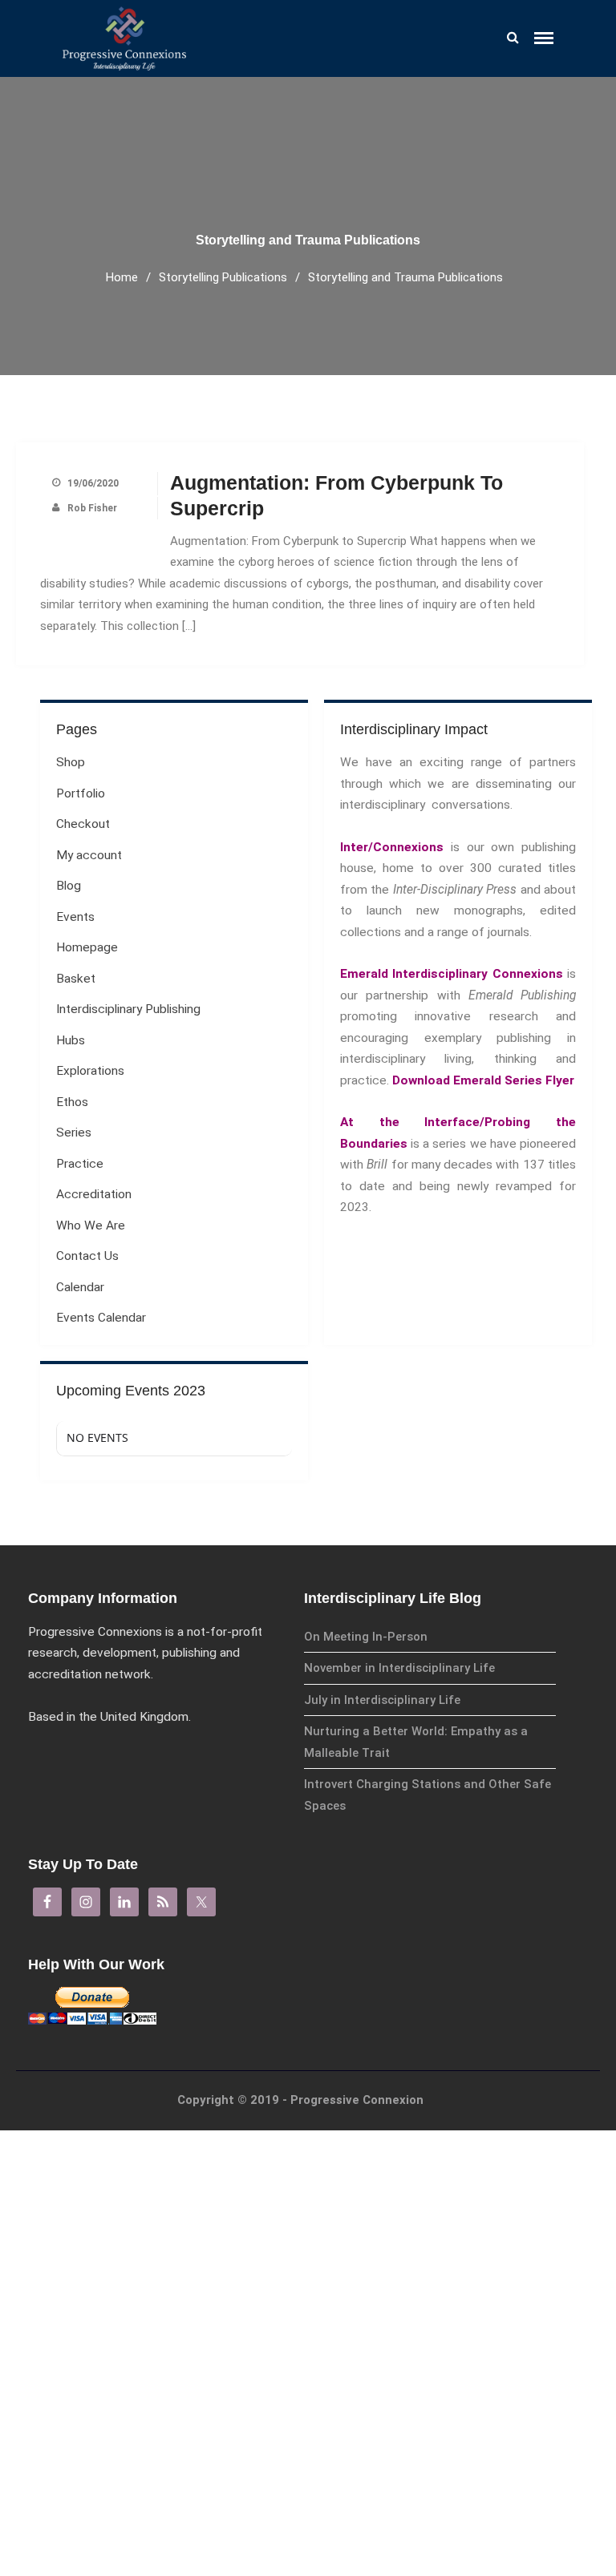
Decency (462, 2335)
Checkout (83, 824)
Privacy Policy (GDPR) (491, 2519)
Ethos (462, 2443)
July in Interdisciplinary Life (382, 1700)
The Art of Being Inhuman (501, 2289)
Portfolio (81, 793)
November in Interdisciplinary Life (399, 1668)
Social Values (473, 2244)
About (462, 2494)
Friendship (466, 2175)
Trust (456, 2221)
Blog (69, 886)
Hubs (71, 1040)
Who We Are (91, 1225)
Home (122, 277)
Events (75, 917)
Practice (470, 2360)
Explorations (483, 2415)
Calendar (80, 1287)
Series (74, 1133)
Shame (459, 2198)
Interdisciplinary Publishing (128, 1009)
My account (89, 855)
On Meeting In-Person (366, 1637)
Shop (71, 762)
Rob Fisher (92, 508)
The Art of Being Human (498, 2266)
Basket (76, 979)
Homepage (87, 947)
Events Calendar (101, 1318)
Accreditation (486, 2388)
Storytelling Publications (223, 277)
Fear (454, 2152)
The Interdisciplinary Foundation (516, 2469)
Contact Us (87, 1256)
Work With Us (474, 2542)
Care (454, 2312)
